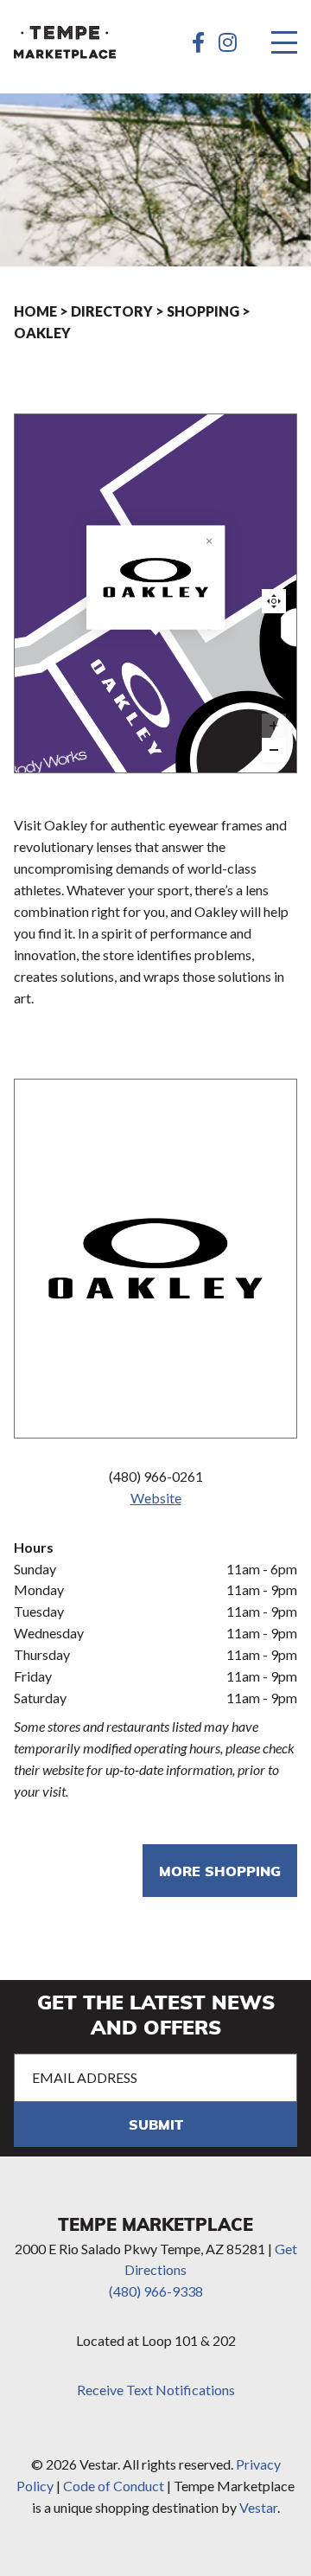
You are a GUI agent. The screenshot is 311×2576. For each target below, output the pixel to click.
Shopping (203, 311)
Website (156, 1498)
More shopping (220, 1871)
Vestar (258, 2507)
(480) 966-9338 (156, 2291)
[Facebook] (198, 42)
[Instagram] (228, 42)
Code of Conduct (114, 2486)
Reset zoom (274, 601)
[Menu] (284, 42)
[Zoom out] (274, 750)
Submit (156, 2124)
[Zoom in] (274, 726)
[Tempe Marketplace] (65, 42)
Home (35, 311)
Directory (112, 311)
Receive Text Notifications (156, 2390)
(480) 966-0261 (156, 1476)
